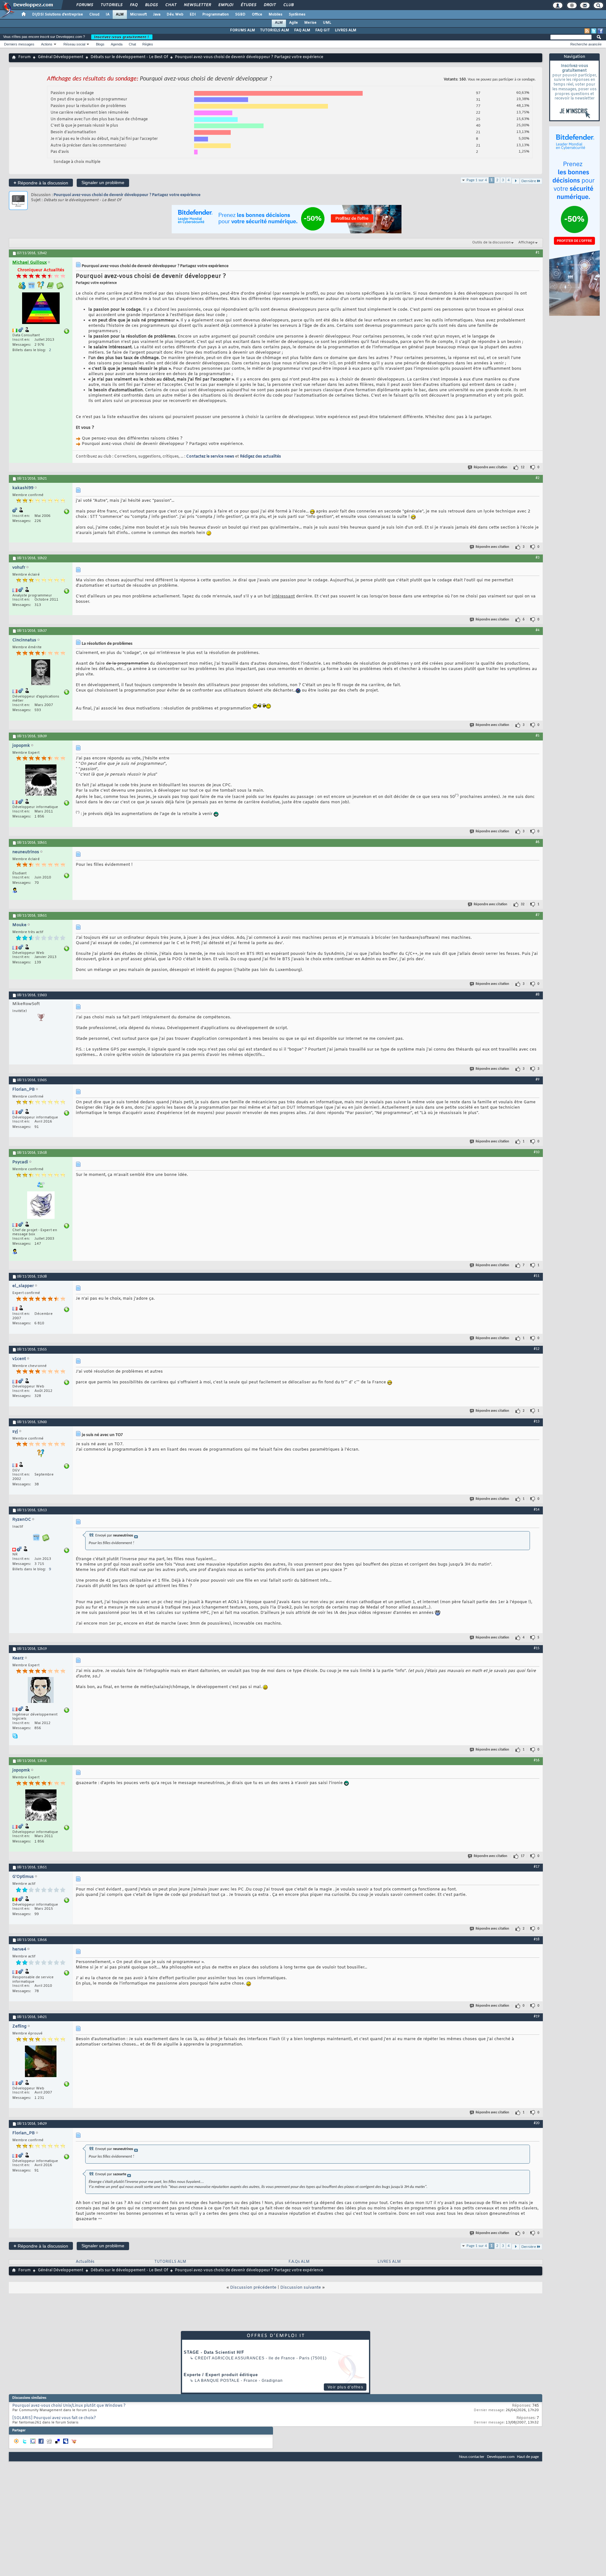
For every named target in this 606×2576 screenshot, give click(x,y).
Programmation (216, 15)
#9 (538, 1080)
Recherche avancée (586, 44)
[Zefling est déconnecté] (41, 2062)
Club (288, 5)
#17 (537, 1867)
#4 (538, 630)
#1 (538, 253)
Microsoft (138, 15)
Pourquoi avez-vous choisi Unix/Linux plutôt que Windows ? (69, 2406)
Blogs (151, 5)
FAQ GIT (323, 30)
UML (327, 23)
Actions (47, 44)
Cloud (94, 15)
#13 (537, 1422)
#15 (537, 1648)
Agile (294, 23)
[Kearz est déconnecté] (41, 1691)
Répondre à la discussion (41, 183)
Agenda (117, 44)
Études (248, 5)
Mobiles (276, 15)
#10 (537, 1152)
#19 (537, 2016)
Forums (84, 5)
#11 (537, 1276)
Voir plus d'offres (345, 2387)
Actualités (85, 2262)
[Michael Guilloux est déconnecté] (41, 309)
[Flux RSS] (587, 31)
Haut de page (528, 2457)
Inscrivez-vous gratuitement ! (122, 37)
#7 (538, 915)
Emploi (226, 5)
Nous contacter (472, 2457)
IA (108, 15)
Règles (148, 44)
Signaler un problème (103, 183)
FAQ (134, 5)
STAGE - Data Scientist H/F (214, 2352)
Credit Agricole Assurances (230, 2358)
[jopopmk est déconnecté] (41, 781)
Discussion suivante (301, 2288)
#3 (538, 558)
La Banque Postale (217, 2381)
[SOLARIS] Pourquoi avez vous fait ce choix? (54, 2418)
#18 (537, 1939)
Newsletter (197, 5)
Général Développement (61, 57)
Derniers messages (19, 44)
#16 (537, 1760)
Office (257, 15)
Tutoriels (111, 5)
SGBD (240, 15)
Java (157, 15)
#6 (538, 842)
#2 (538, 478)
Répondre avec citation (490, 467)
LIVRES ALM (346, 30)
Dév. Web (175, 15)
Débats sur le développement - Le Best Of (129, 57)
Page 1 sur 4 (477, 180)
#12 (537, 1349)
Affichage (526, 243)
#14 (537, 1510)
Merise (310, 23)
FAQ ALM (302, 30)
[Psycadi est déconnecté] (41, 1206)
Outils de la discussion (491, 243)
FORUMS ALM (243, 30)
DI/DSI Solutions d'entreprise (58, 15)
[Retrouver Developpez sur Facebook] (600, 31)
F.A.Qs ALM (299, 2262)
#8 (538, 995)
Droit (270, 5)
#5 (538, 736)
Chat (171, 5)
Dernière (529, 181)
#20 (537, 2123)
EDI (193, 15)
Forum (24, 57)
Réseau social (74, 44)
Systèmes (297, 15)
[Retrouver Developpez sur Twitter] (594, 31)
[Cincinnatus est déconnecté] (41, 673)
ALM (120, 15)
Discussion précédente (253, 2288)
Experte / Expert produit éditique (221, 2375)
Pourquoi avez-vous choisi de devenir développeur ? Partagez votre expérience (127, 195)
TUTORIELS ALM (275, 30)
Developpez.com (501, 2457)
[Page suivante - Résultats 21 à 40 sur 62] (516, 181)
